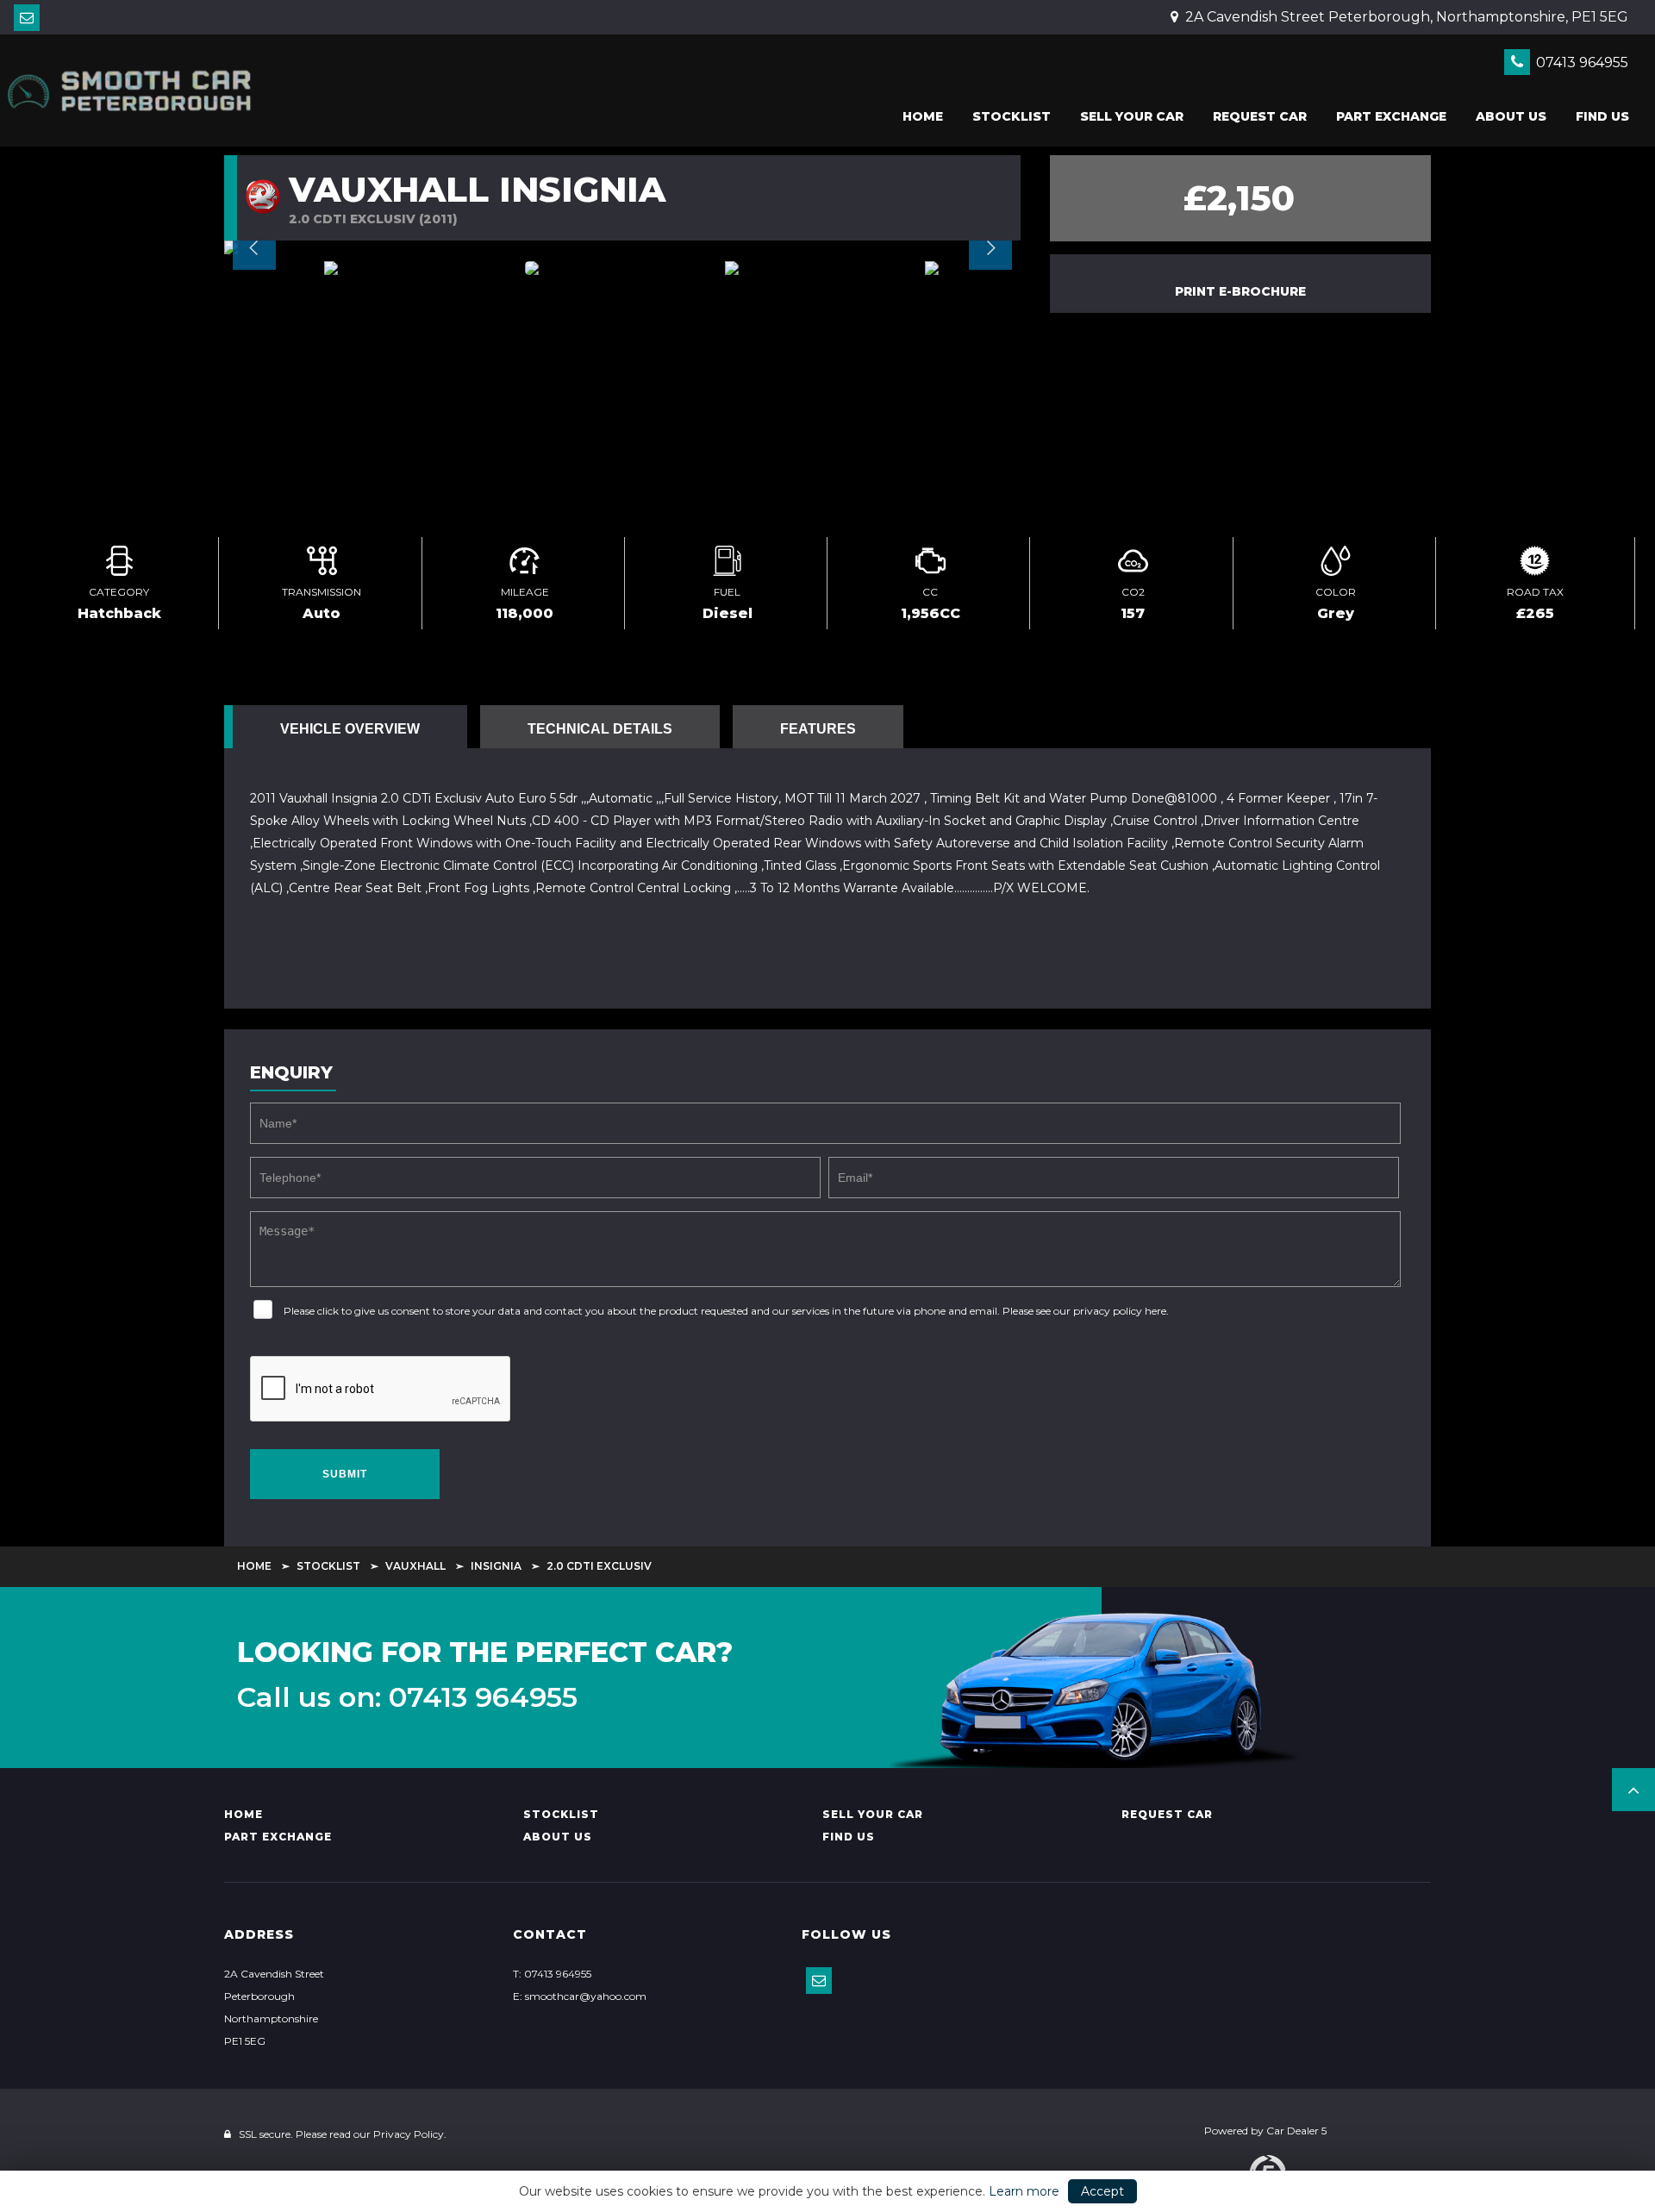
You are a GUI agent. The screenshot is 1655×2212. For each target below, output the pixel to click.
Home (923, 116)
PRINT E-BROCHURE (1240, 291)
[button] (1633, 1790)
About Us (1511, 116)
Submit (345, 1474)
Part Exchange (1391, 116)
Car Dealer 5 (1296, 2131)
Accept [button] (1102, 2191)
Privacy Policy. (410, 2134)
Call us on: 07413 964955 (407, 1697)
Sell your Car (1132, 116)
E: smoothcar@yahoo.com (580, 1996)
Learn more (1024, 2191)
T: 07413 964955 (552, 1974)
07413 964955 (1580, 62)
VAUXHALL (415, 1566)
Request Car (1260, 116)
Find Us (1602, 116)
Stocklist (1012, 116)
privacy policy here (1120, 1311)
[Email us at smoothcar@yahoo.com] (27, 18)
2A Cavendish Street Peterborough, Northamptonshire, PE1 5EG (1405, 17)
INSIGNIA (496, 1566)
